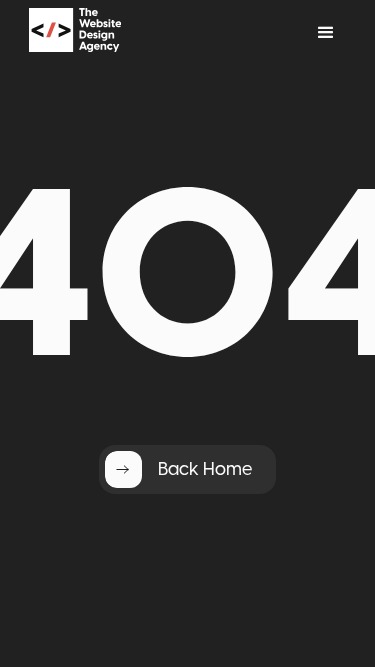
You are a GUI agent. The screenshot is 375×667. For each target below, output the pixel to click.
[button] (326, 33)
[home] (101, 33)
